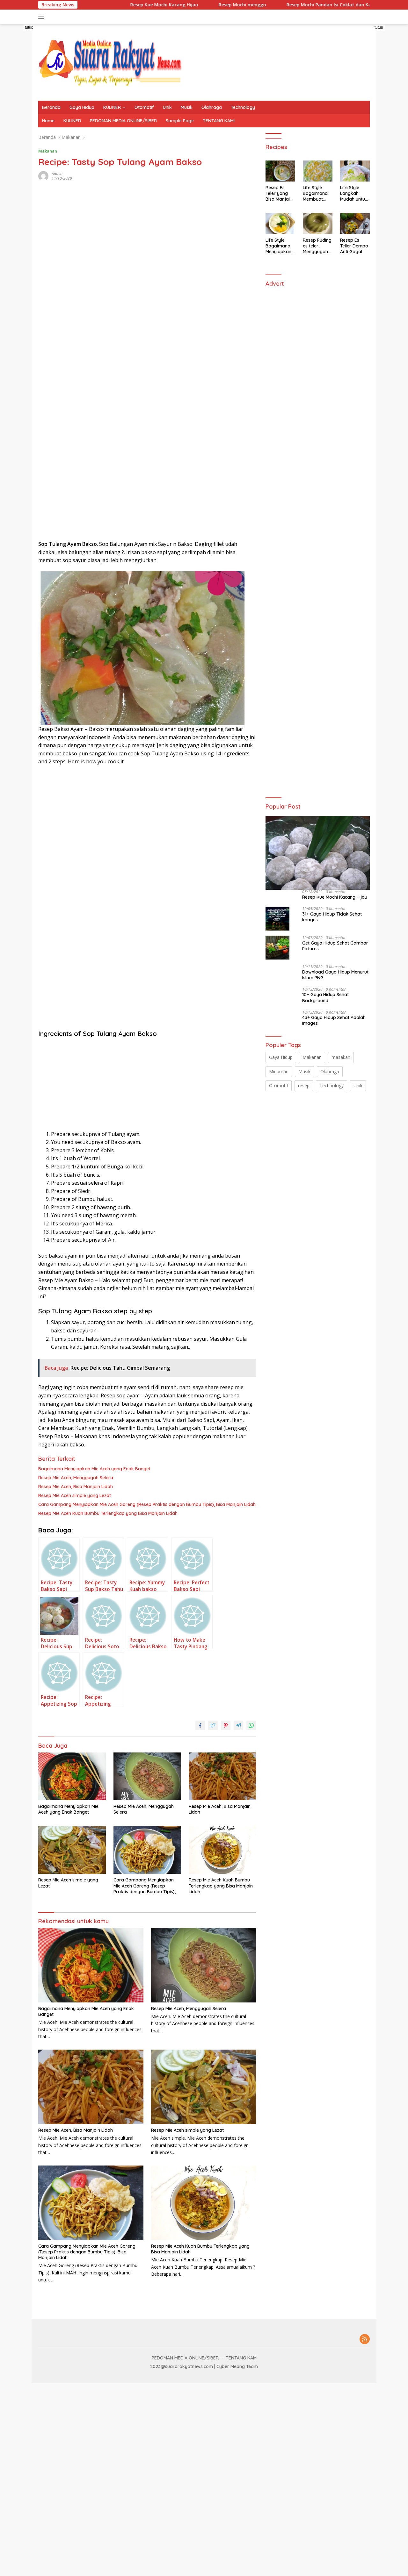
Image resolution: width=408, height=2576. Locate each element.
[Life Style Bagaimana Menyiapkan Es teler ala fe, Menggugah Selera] (280, 224)
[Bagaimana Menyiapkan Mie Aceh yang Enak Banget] (72, 1776)
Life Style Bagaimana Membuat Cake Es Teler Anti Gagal (317, 193)
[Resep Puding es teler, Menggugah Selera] (318, 224)
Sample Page (180, 121)
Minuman (279, 1071)
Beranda (51, 107)
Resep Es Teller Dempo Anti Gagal (354, 246)
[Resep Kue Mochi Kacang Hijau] (318, 853)
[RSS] (365, 2340)
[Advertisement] (90, 315)
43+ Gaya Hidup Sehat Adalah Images (334, 1020)
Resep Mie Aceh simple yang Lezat (75, 1495)
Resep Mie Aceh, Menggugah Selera (76, 1478)
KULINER (112, 107)
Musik (187, 107)
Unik (167, 107)
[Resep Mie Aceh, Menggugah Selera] (147, 1776)
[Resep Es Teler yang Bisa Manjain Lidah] (280, 171)
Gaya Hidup (82, 107)
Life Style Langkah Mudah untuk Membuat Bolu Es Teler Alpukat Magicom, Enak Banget (354, 193)
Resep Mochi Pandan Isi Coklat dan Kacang (291, 5)
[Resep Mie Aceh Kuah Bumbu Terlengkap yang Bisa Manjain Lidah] (222, 1850)
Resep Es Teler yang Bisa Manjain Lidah (279, 193)
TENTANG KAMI (219, 121)
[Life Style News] (110, 62)
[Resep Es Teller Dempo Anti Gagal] (355, 224)
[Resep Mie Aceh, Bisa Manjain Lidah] (222, 1776)
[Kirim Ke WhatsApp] (251, 1725)
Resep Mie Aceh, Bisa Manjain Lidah (76, 1487)
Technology (243, 107)
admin (57, 174)
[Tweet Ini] (213, 1725)
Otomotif (144, 107)
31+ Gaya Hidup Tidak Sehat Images (332, 917)
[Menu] (43, 17)
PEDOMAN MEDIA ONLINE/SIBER (123, 121)
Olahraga (212, 107)
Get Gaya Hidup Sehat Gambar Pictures (335, 946)
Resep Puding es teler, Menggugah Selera (317, 246)
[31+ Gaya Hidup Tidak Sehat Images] (277, 919)
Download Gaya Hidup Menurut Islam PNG (335, 975)
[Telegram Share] (238, 1725)
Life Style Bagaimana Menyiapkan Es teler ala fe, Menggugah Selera (278, 246)
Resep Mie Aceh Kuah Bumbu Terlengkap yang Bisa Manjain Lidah (108, 1513)
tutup (29, 27)
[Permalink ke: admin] (43, 175)
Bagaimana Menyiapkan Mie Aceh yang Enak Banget (94, 1469)
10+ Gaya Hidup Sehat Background (325, 997)
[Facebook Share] (200, 1725)
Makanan (48, 151)
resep (304, 1085)
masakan (341, 1057)
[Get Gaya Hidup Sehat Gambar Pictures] (277, 948)
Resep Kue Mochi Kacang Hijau (121, 5)
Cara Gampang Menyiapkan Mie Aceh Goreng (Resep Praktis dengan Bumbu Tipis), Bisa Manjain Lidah (147, 1504)
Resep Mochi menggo (199, 5)
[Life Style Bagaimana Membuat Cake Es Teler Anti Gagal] (318, 171)
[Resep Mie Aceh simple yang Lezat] (72, 1850)
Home (48, 121)
